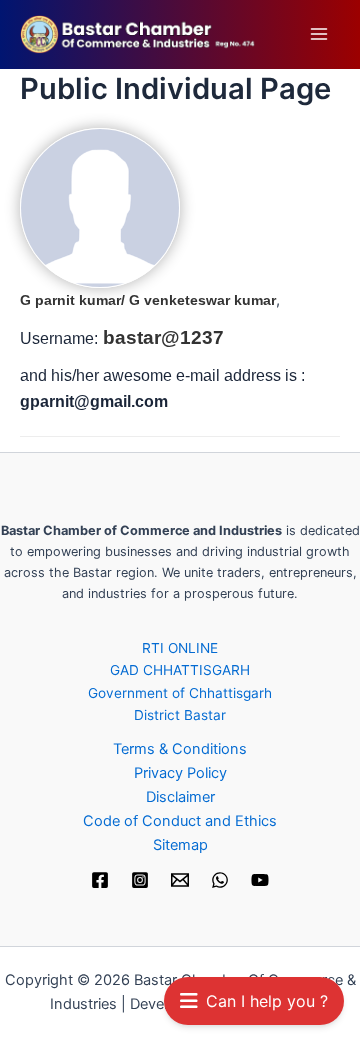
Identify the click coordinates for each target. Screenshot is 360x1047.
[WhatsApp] (220, 880)
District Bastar (180, 715)
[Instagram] (140, 880)
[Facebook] (100, 880)
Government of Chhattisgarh (180, 693)
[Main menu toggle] (319, 34)
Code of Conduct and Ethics (180, 821)
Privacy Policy (180, 773)
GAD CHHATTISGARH (180, 670)
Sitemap (180, 845)
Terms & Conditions (180, 749)
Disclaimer (180, 797)
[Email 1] (180, 880)
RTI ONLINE (180, 648)
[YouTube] (260, 880)
